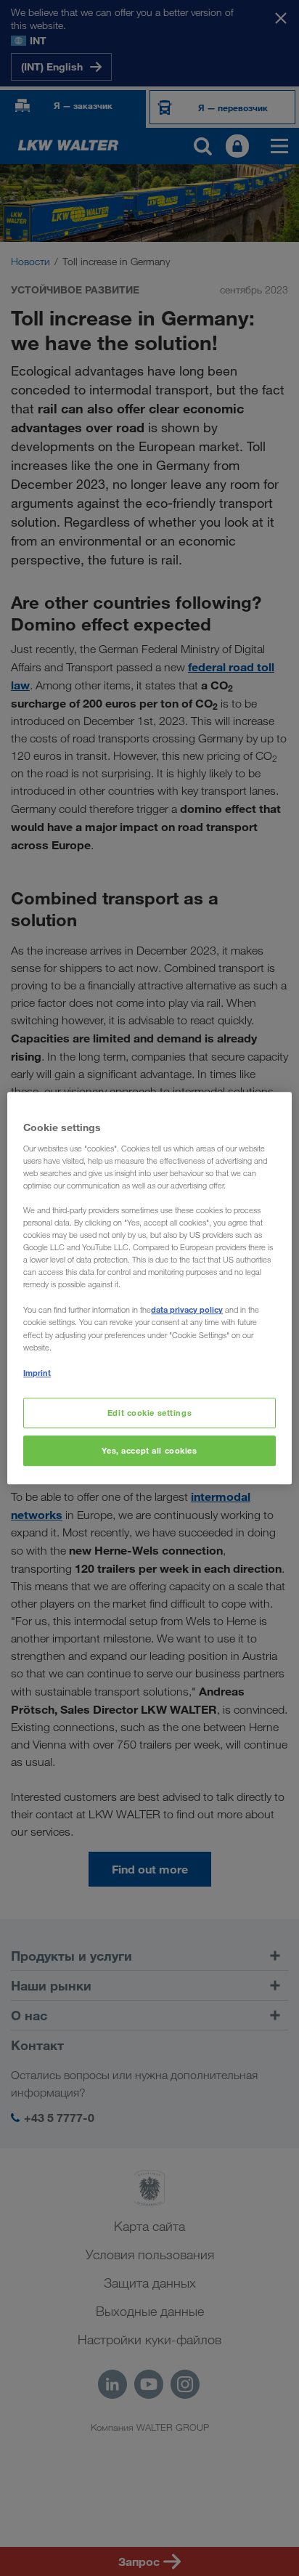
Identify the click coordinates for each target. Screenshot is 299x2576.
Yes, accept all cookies (149, 1450)
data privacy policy (187, 1310)
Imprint (37, 1373)
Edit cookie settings (149, 1413)
